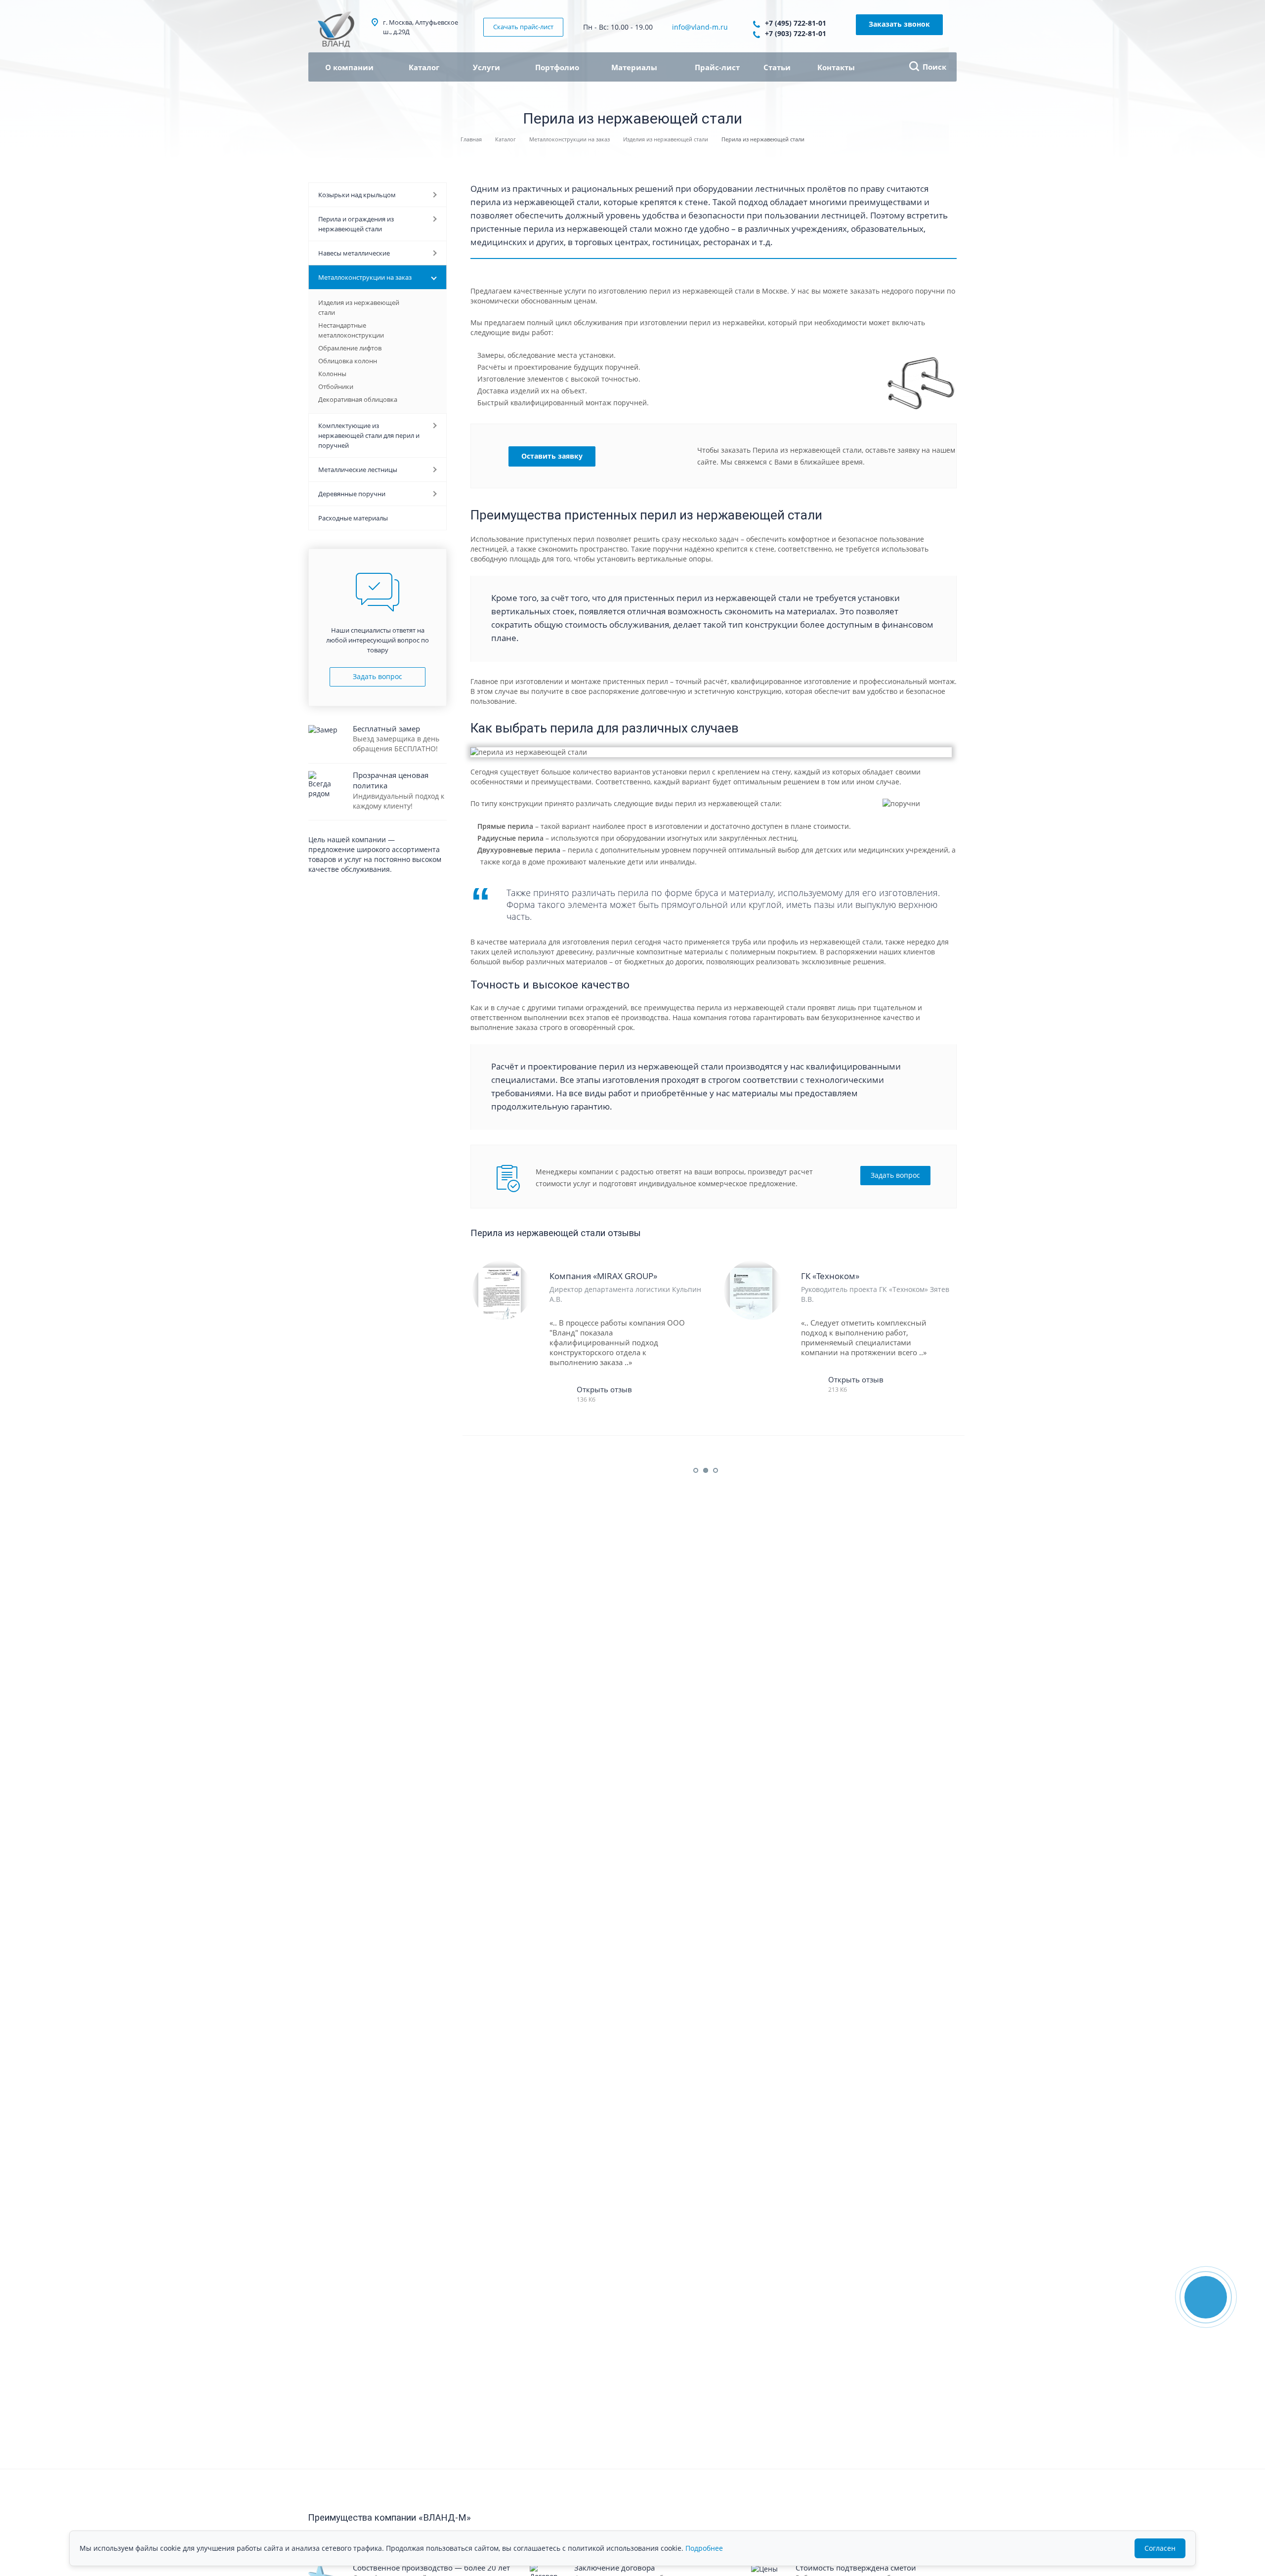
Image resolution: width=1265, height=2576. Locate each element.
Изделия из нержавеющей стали (359, 307)
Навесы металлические (354, 253)
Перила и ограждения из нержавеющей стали (356, 224)
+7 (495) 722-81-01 (796, 23)
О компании (349, 67)
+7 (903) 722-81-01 (796, 33)
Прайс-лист (717, 67)
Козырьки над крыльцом (357, 195)
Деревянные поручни (352, 494)
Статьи (777, 67)
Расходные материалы (353, 518)
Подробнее (704, 2548)
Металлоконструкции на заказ (365, 277)
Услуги (487, 67)
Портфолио (557, 67)
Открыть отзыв (604, 1389)
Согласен (1160, 2548)
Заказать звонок (899, 24)
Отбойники (336, 386)
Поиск (934, 67)
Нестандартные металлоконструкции (351, 330)
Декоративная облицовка (358, 399)
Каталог (425, 67)
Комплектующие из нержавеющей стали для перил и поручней (369, 435)
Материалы (635, 67)
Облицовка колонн (348, 361)
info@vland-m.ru (700, 27)
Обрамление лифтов (350, 348)
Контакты (836, 67)
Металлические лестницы (358, 470)
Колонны (332, 374)
